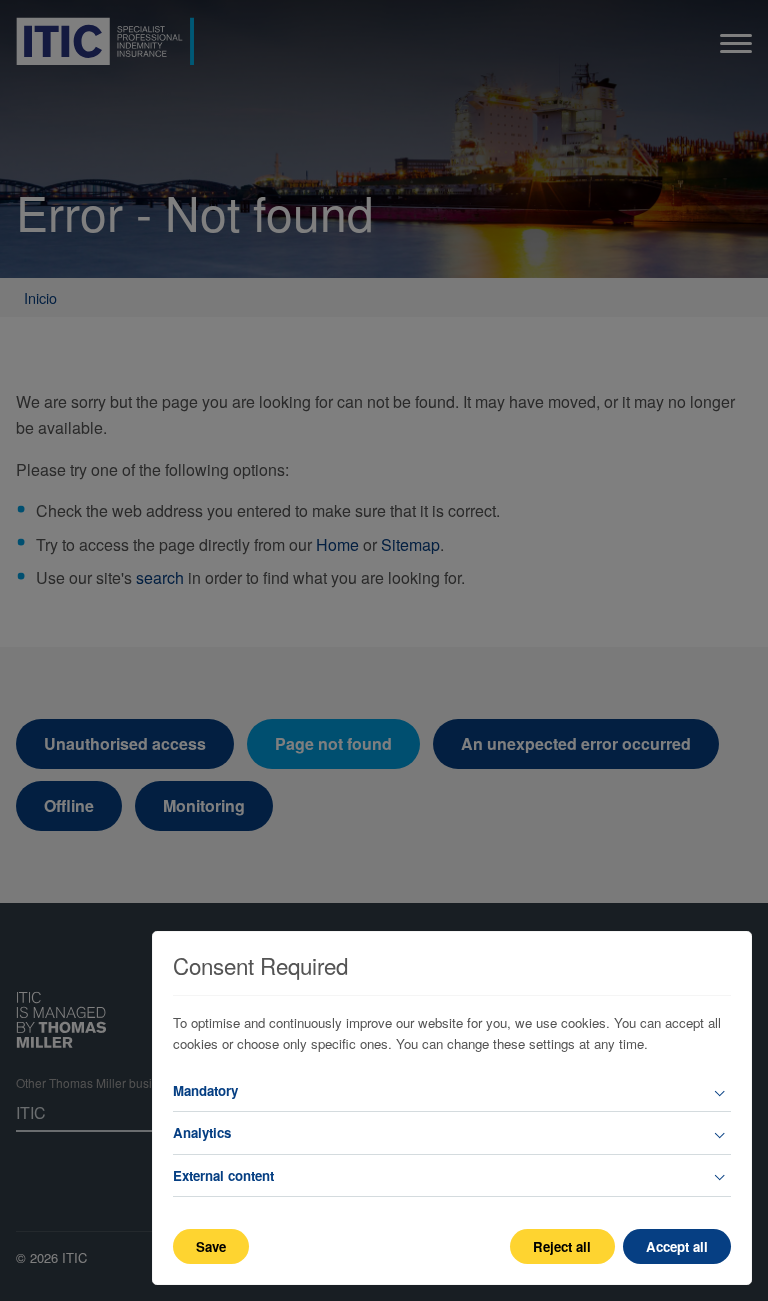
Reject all (562, 1246)
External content (223, 1175)
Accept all (677, 1246)
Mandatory (205, 1090)
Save (211, 1246)
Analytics (202, 1132)
